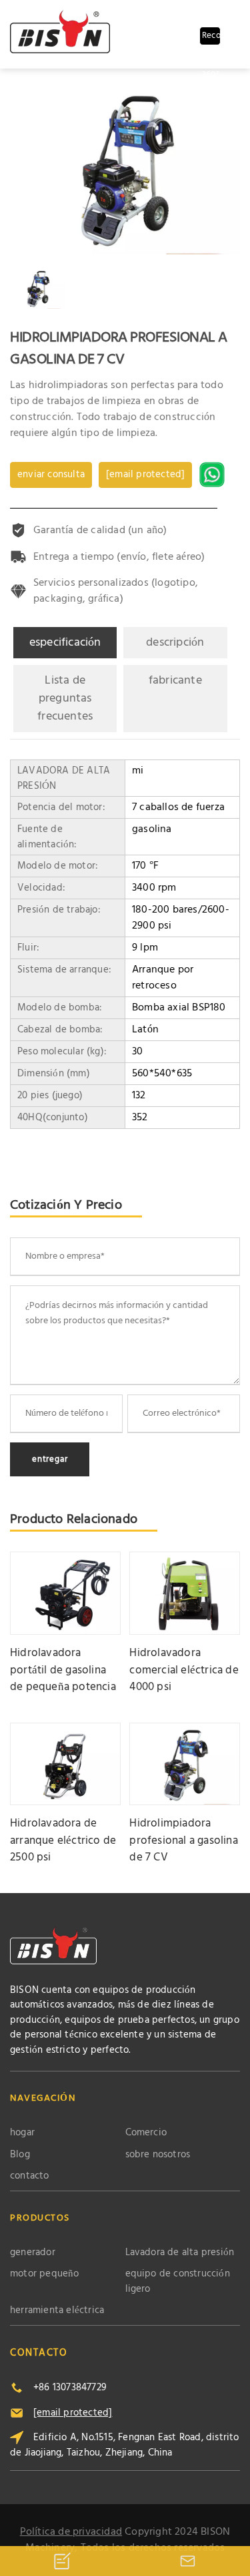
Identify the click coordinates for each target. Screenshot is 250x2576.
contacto (30, 2176)
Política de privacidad (71, 2532)
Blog (20, 2155)
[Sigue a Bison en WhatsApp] (214, 475)
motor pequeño (45, 2274)
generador (33, 2253)
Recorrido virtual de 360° (211, 37)
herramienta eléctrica (57, 2311)
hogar (22, 2133)
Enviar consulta (51, 475)
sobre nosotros (158, 2155)
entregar (50, 1459)
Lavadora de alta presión (180, 2253)
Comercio (146, 2133)
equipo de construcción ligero (178, 2281)
